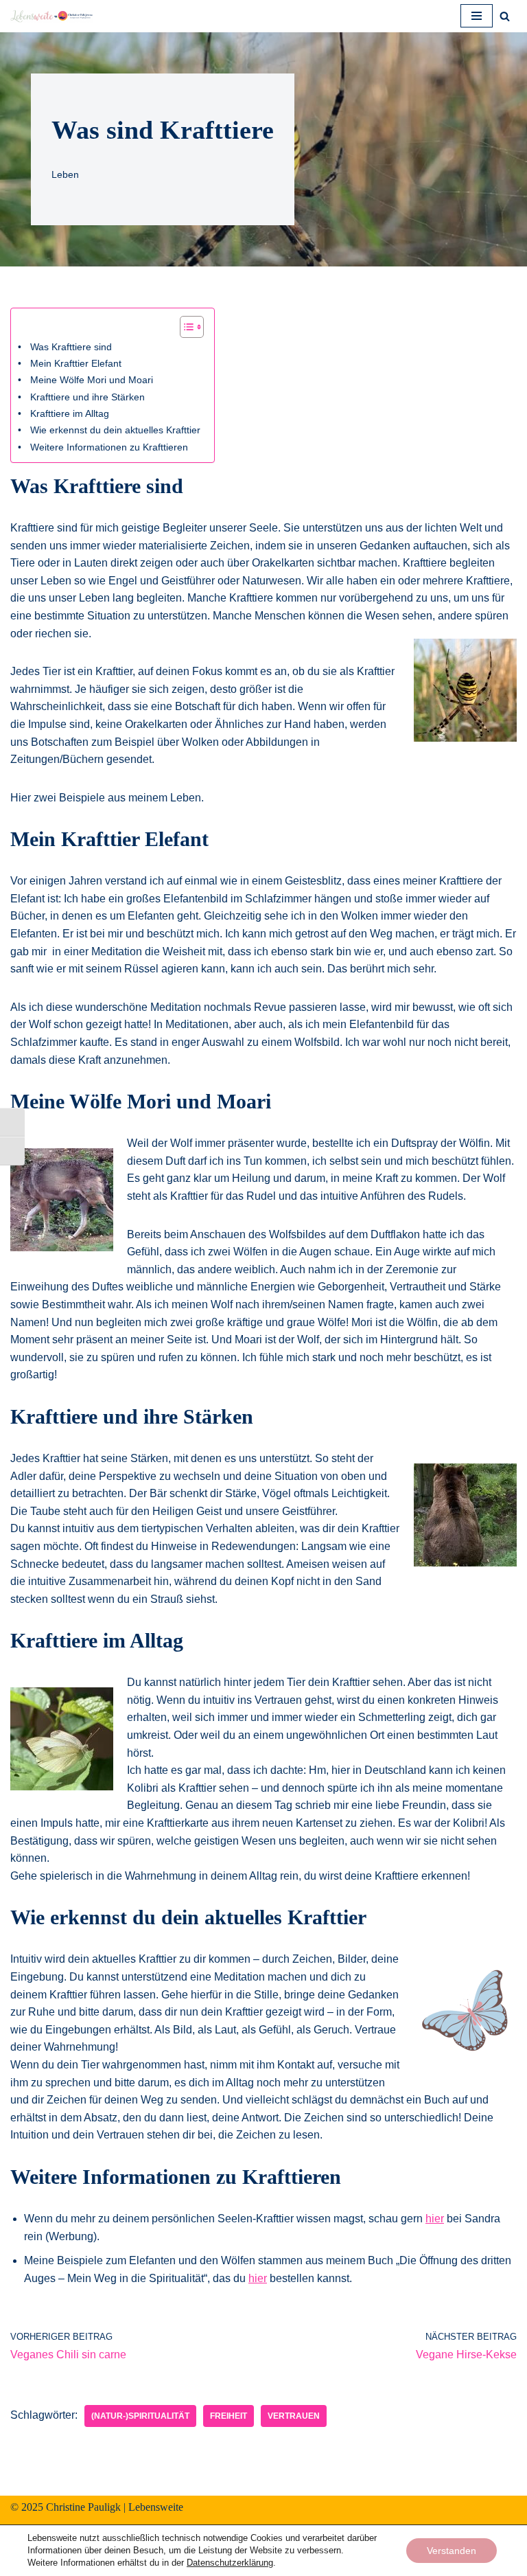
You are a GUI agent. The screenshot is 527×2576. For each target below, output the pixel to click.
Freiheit (229, 2416)
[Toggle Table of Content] (185, 327)
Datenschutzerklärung (230, 2563)
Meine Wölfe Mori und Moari (92, 380)
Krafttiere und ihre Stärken (87, 397)
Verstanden (452, 2551)
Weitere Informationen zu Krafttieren (109, 447)
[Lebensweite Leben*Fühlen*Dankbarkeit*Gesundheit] (51, 16)
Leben (65, 174)
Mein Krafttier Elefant (76, 363)
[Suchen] (505, 16)
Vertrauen (294, 2416)
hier (435, 2219)
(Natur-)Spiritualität (140, 2416)
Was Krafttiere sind (71, 347)
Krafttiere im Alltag (70, 413)
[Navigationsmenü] (477, 16)
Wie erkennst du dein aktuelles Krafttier (115, 430)
